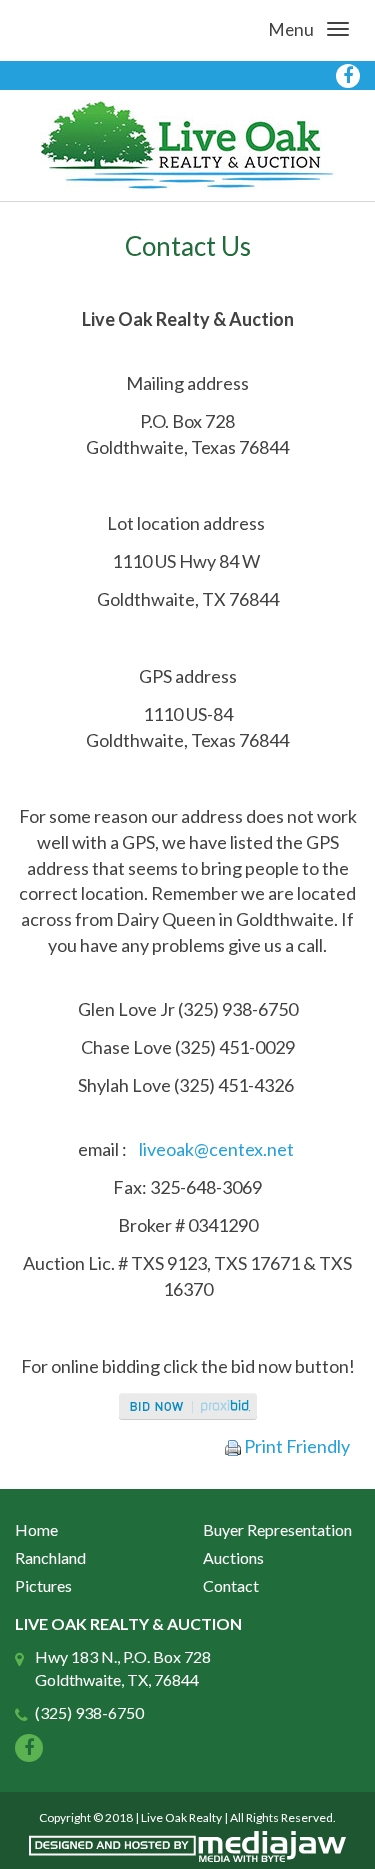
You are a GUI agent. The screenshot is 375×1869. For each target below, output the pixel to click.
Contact (231, 1585)
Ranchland (50, 1557)
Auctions (233, 1557)
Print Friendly (295, 1446)
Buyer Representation (277, 1529)
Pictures (43, 1585)
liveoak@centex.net (216, 1149)
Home (36, 1529)
